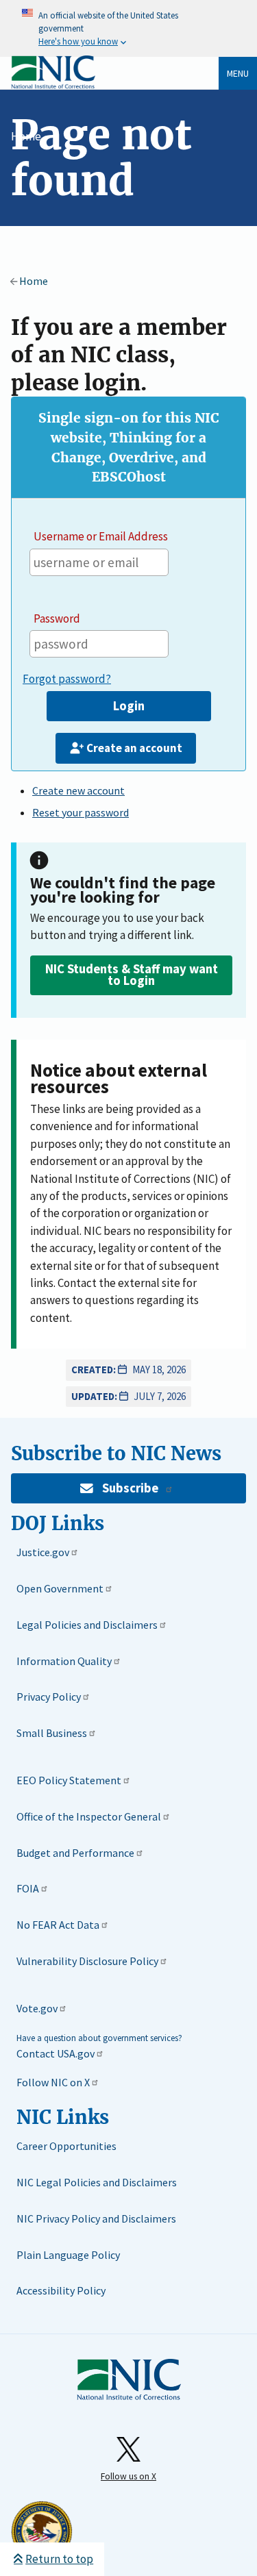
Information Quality (64, 1661)
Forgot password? (67, 679)
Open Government (60, 1588)
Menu (238, 73)
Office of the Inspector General (89, 1816)
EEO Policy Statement (69, 1780)
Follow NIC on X (53, 2082)
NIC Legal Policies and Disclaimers (97, 2182)
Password (57, 618)
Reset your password (81, 812)
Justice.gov (43, 1552)
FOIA (28, 1888)
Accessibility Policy (61, 2290)
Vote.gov (37, 2008)
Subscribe (130, 1488)
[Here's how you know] (128, 28)
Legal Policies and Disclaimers (87, 1625)
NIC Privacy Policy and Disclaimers (96, 2218)
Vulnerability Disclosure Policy (87, 1961)
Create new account (78, 790)
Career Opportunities (66, 2146)
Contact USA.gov (56, 2053)
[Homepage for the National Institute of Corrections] (129, 2380)
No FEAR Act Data (58, 1925)
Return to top (59, 2559)
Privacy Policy (49, 1697)
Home (26, 136)
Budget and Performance (75, 1853)
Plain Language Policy (68, 2255)
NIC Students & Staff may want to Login (132, 975)
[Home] (53, 86)
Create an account (134, 748)
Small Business (52, 1733)
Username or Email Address (101, 536)
